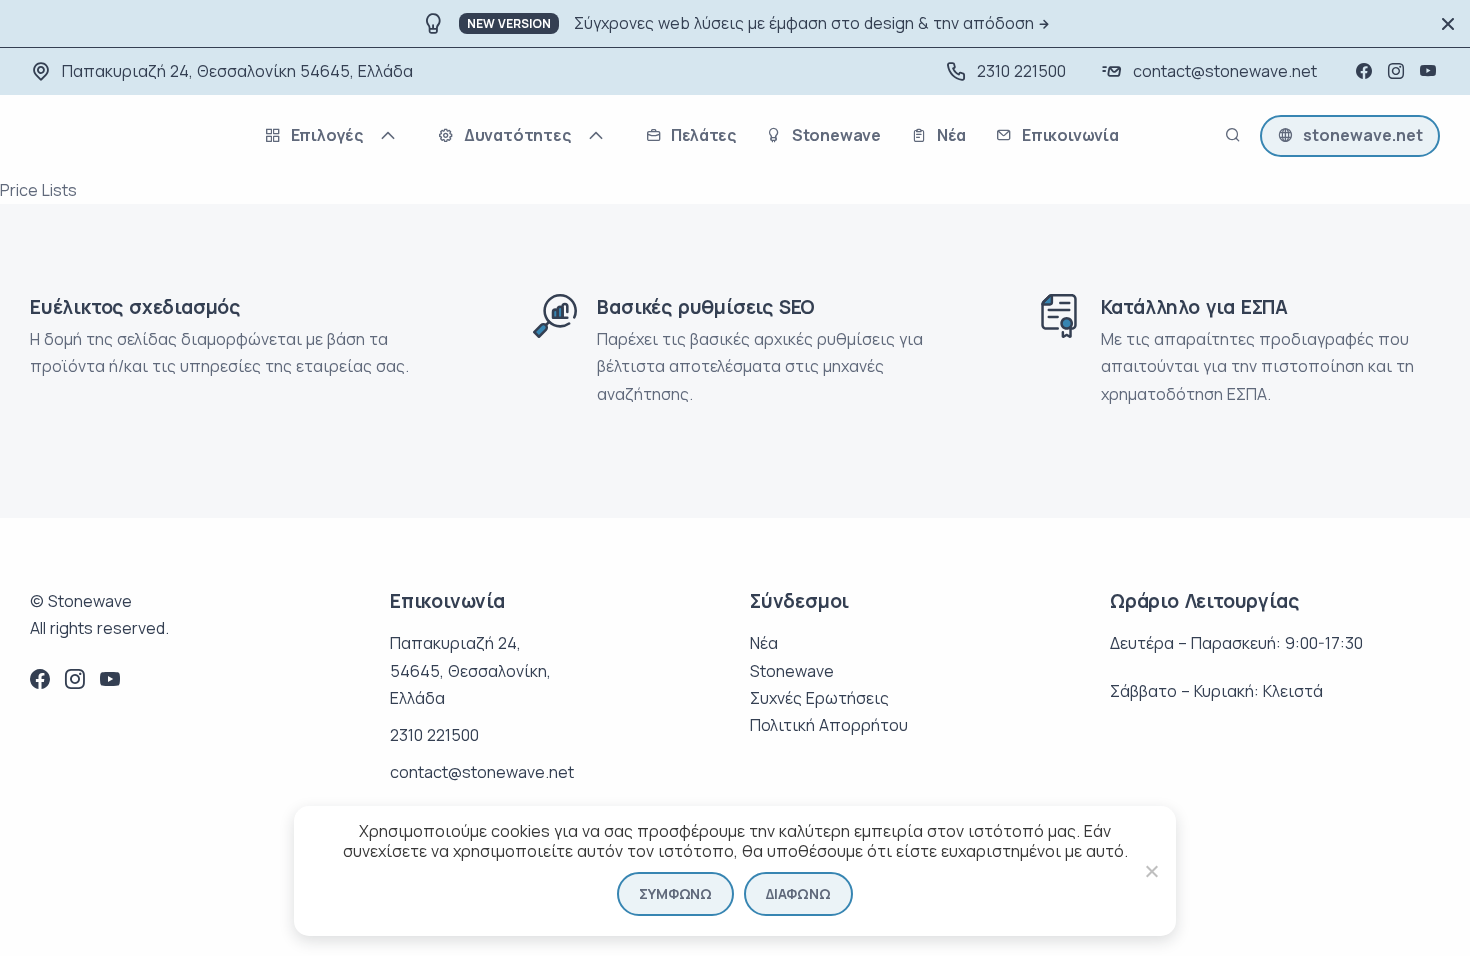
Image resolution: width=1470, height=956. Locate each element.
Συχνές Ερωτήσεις (819, 698)
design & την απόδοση (949, 23)
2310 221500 (1021, 71)
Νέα (764, 643)
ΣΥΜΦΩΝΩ (675, 893)
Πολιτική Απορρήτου (829, 725)
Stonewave (792, 671)
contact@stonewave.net (1225, 71)
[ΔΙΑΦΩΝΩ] (1151, 871)
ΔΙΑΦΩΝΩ (798, 893)
